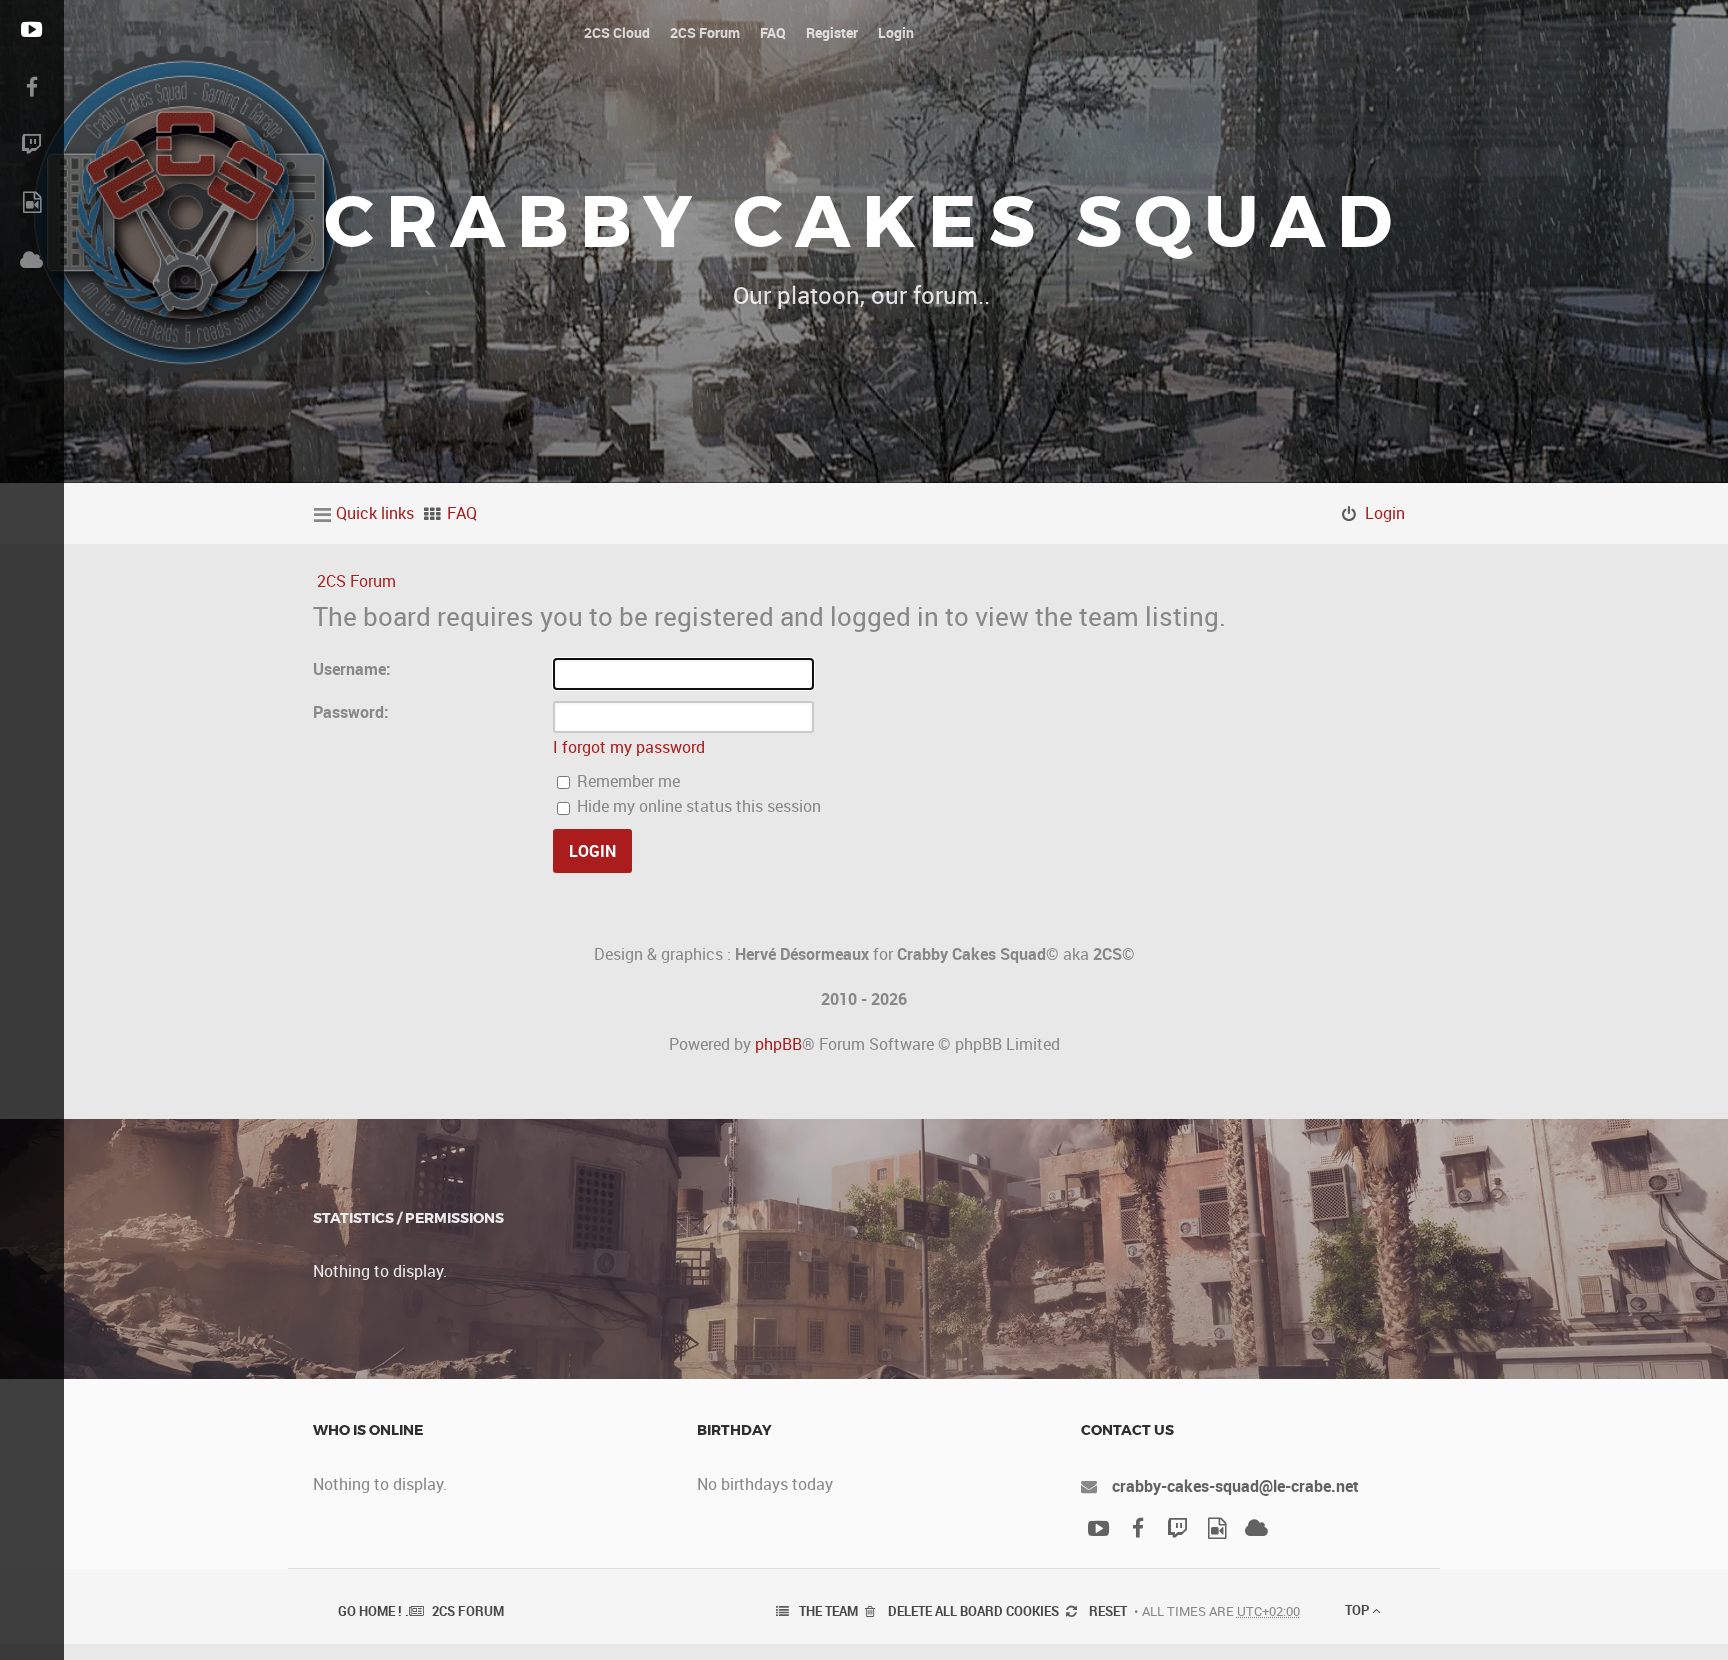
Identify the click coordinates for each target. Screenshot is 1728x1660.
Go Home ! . (373, 1611)
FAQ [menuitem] (462, 513)
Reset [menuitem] (1108, 1611)
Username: (352, 669)
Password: (351, 712)
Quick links (375, 513)
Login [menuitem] (1385, 513)
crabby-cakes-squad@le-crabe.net (1235, 1486)
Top (1358, 1610)
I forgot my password (629, 747)
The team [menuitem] (828, 1611)
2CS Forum (356, 581)
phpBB (778, 1044)
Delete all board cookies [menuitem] (973, 1611)
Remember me (626, 781)
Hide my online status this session (697, 806)
